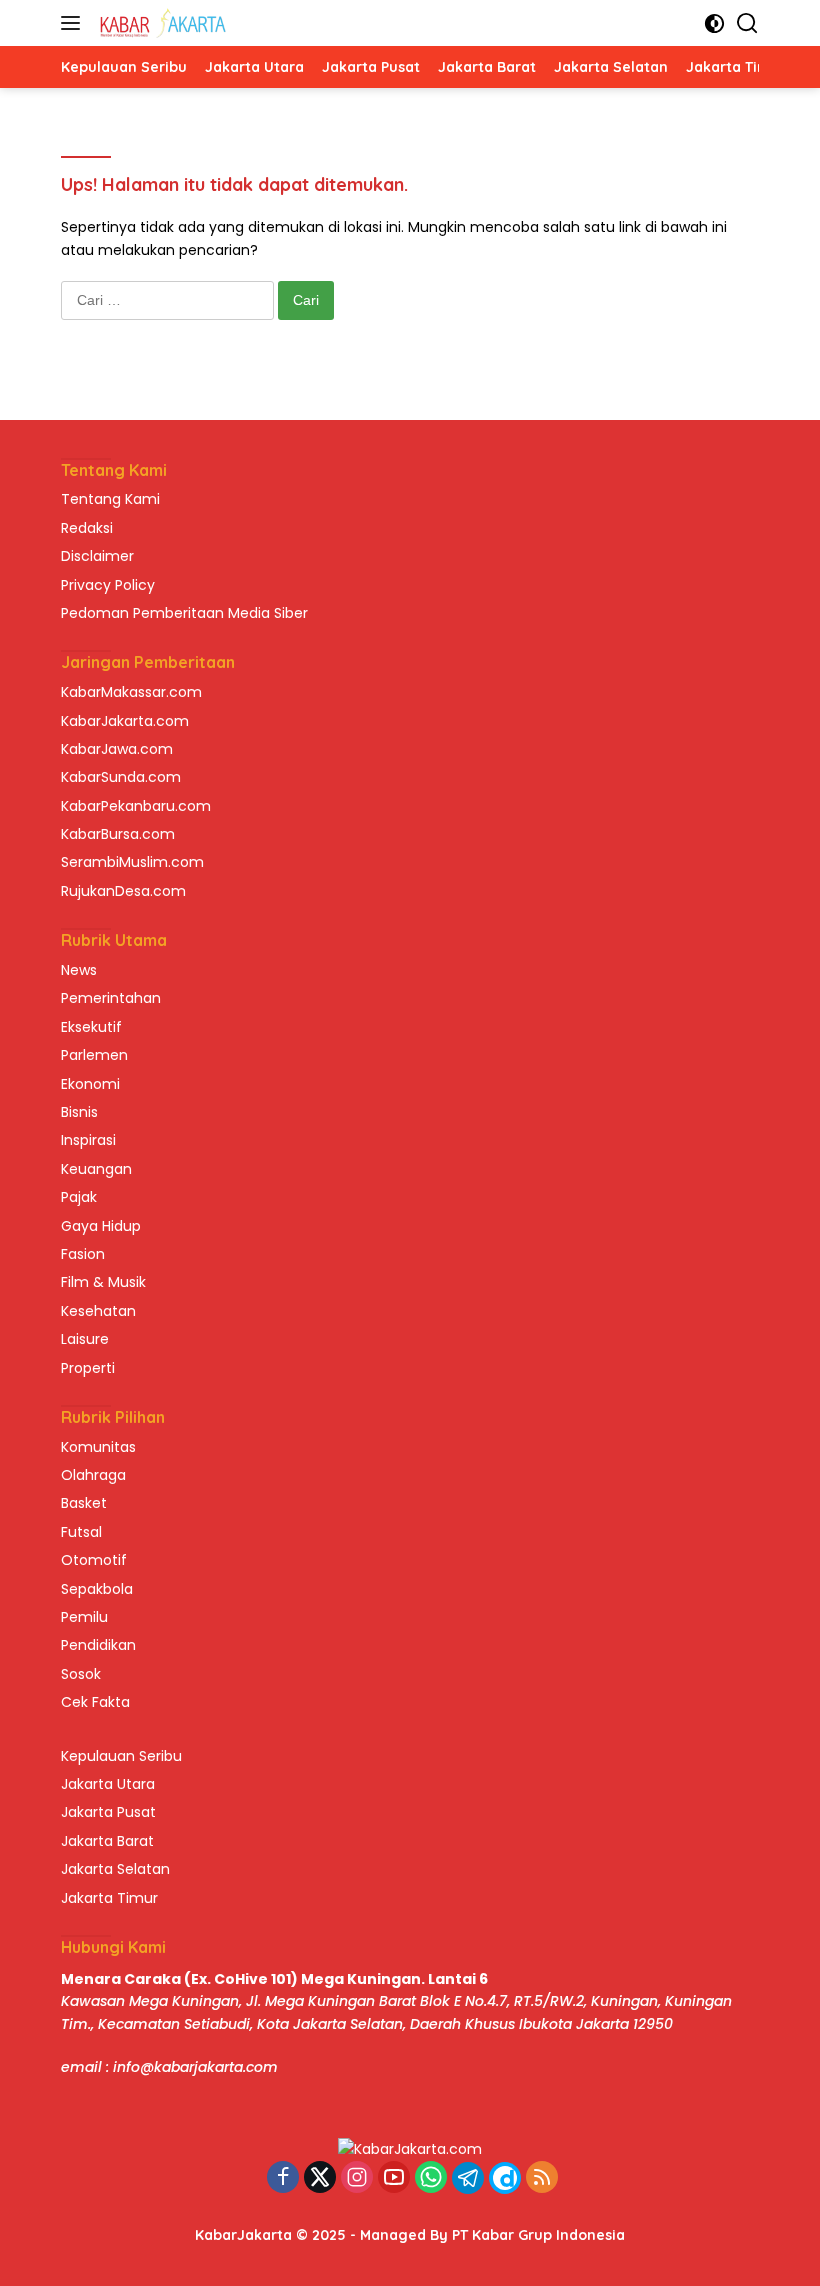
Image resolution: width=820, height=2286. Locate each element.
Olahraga (93, 1475)
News (79, 970)
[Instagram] (357, 2178)
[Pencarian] (747, 23)
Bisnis (79, 1112)
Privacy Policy (108, 585)
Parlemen (94, 1055)
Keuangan (96, 1169)
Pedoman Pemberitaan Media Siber (184, 613)
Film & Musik (103, 1282)
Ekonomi (90, 1084)
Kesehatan (98, 1311)
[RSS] (542, 2178)
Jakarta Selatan (115, 1869)
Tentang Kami (110, 499)
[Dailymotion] (505, 2178)
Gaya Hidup (101, 1226)
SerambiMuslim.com (132, 862)
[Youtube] (394, 2178)
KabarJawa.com (117, 749)
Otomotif (94, 1560)
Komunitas (98, 1447)
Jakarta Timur (109, 1898)
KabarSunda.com (121, 777)
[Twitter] (320, 2178)
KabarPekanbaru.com (136, 806)
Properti (88, 1368)
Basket (84, 1503)
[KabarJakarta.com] (160, 23)
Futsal (81, 1532)
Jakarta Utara (108, 1784)
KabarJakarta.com (125, 721)
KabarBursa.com (118, 834)
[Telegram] (468, 2178)
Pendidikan (98, 1645)
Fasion (83, 1254)
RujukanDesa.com (123, 891)
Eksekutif (91, 1027)
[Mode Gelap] (714, 23)
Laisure (85, 1339)
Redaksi (87, 528)
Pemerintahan (111, 998)
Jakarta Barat (107, 1841)
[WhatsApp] (431, 2178)
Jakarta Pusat (108, 1812)
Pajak (79, 1197)
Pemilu (84, 1617)
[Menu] (74, 23)
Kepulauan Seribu (121, 1756)
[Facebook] (283, 2178)
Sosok (81, 1674)
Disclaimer (97, 556)
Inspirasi (88, 1140)
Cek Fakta (95, 1702)
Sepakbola (97, 1589)
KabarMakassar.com (131, 692)
